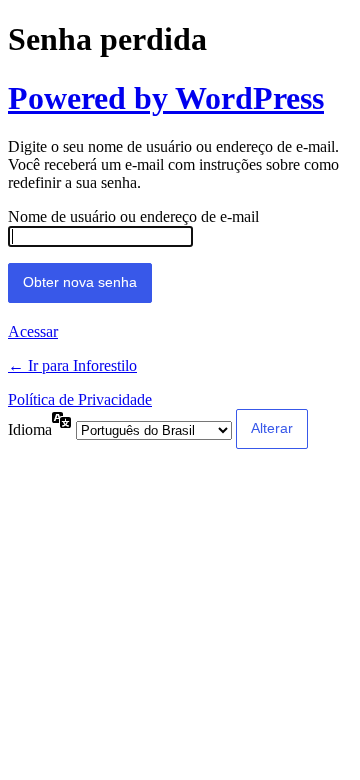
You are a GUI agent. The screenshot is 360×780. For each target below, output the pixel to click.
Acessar (33, 331)
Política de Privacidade (80, 399)
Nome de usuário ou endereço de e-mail (133, 216)
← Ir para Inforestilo (72, 365)
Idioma (30, 429)
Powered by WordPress (166, 98)
